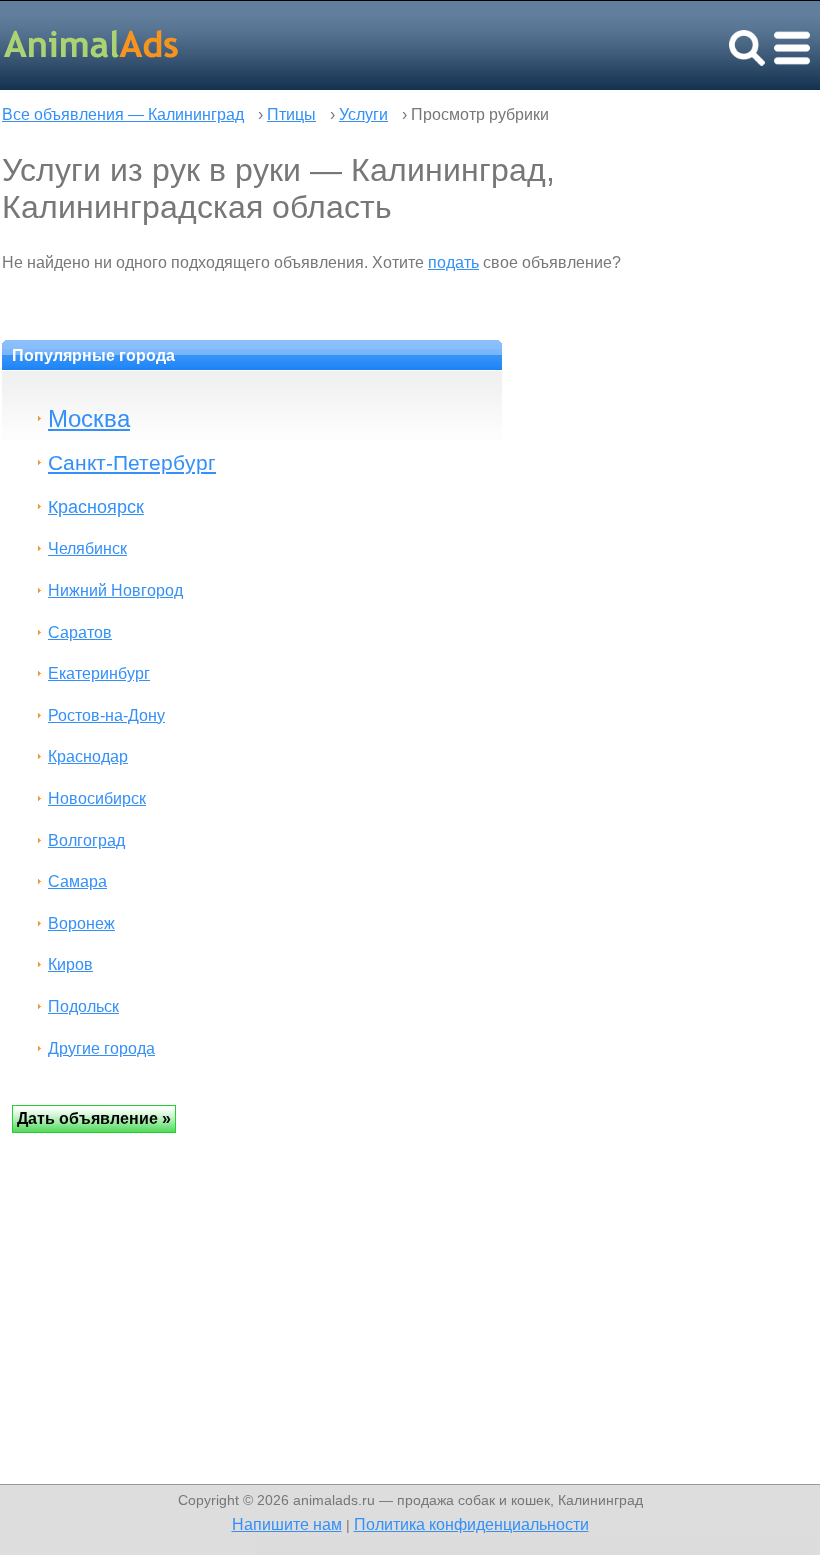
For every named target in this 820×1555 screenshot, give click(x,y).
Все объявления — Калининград (123, 114)
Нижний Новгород (115, 590)
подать (453, 262)
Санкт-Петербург (132, 462)
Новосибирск (97, 798)
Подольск (83, 1006)
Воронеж (81, 923)
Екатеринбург (99, 673)
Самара (77, 881)
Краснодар (88, 756)
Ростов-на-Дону (106, 715)
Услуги (363, 114)
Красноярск (96, 506)
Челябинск (87, 548)
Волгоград (86, 840)
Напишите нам (287, 1524)
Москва (89, 418)
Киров (70, 964)
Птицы (291, 114)
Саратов (80, 632)
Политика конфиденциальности (471, 1524)
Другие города (101, 1048)
